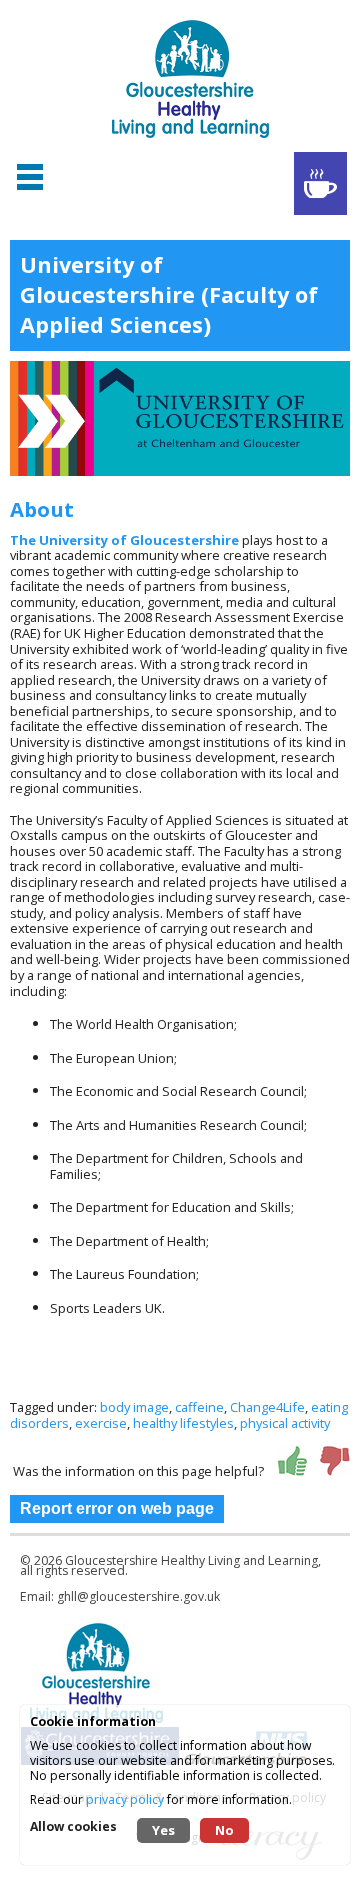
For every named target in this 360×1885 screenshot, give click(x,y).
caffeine (199, 1407)
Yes (163, 1830)
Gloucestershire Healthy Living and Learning (191, 1560)
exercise (101, 1423)
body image (134, 1407)
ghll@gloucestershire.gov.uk (138, 1596)
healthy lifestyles (183, 1423)
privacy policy (125, 1799)
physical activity (285, 1423)
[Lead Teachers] (320, 183)
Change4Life (267, 1407)
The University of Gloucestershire (124, 540)
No (224, 1830)
